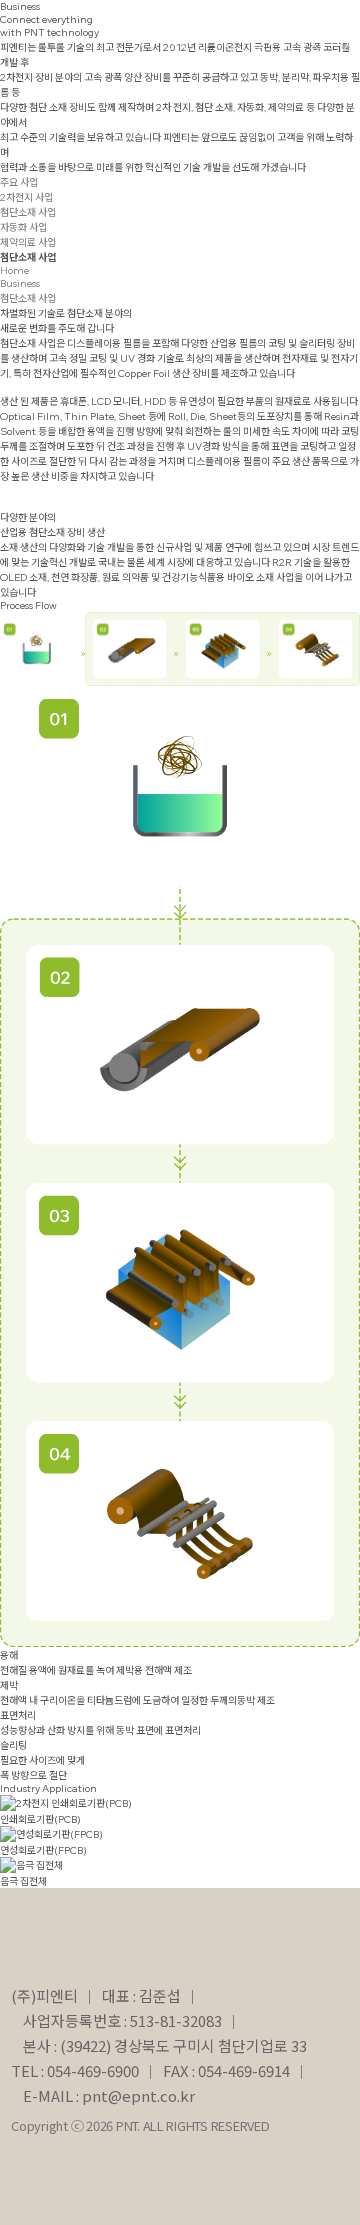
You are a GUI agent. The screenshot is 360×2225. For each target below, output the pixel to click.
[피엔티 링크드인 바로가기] (200, 38)
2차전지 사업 (26, 197)
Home (14, 270)
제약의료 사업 (28, 242)
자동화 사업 (23, 227)
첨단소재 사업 (28, 212)
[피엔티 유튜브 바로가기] (244, 38)
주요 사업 (19, 182)
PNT (41, 35)
